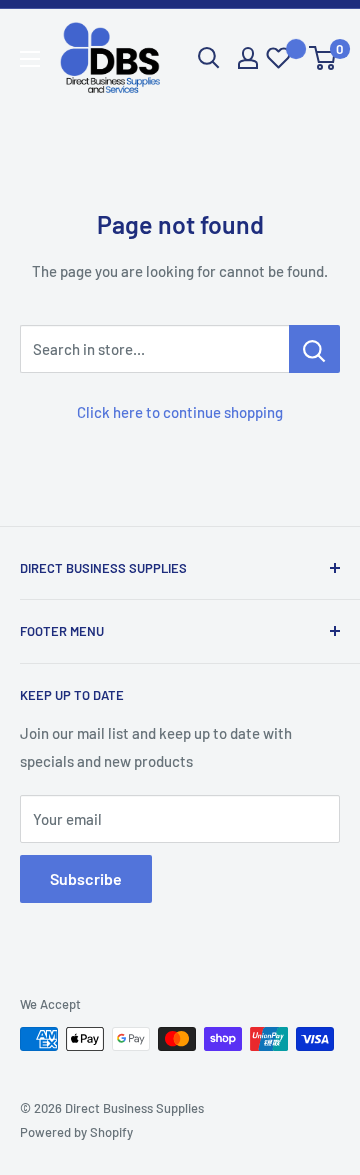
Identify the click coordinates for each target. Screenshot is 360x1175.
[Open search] (209, 58)
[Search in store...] (314, 349)
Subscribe (86, 878)
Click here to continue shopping (180, 412)
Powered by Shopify (76, 1132)
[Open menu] (30, 59)
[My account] (248, 58)
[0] (323, 58)
